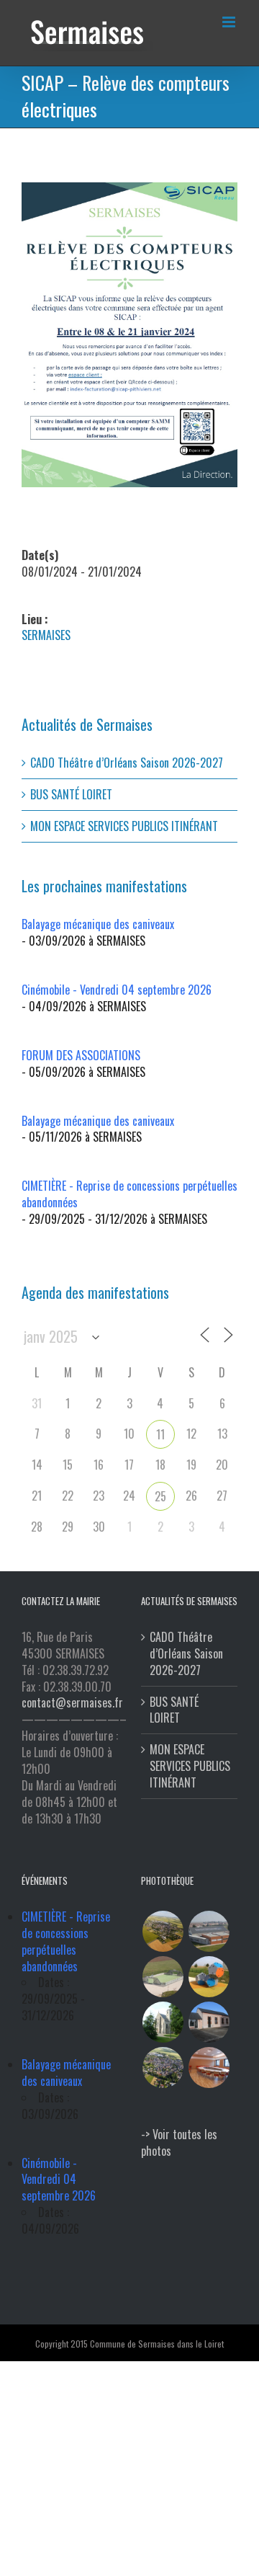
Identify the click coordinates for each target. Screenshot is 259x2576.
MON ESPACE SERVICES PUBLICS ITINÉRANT (124, 826)
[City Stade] (163, 1977)
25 (160, 1496)
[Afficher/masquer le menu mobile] (230, 22)
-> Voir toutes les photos (179, 2142)
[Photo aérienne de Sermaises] (163, 1931)
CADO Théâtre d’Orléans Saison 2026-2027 (127, 763)
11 (160, 1434)
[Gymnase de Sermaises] (209, 1931)
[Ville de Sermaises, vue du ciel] (163, 2068)
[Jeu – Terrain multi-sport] (209, 1977)
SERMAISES (46, 635)
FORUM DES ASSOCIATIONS (81, 1055)
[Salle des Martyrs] (209, 2022)
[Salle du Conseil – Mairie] (209, 2068)
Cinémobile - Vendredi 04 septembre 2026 (117, 990)
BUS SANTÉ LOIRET (71, 794)
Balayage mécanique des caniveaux (98, 924)
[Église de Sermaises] (163, 2022)
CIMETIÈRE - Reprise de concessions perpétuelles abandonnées (129, 1194)
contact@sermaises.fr (72, 1702)
